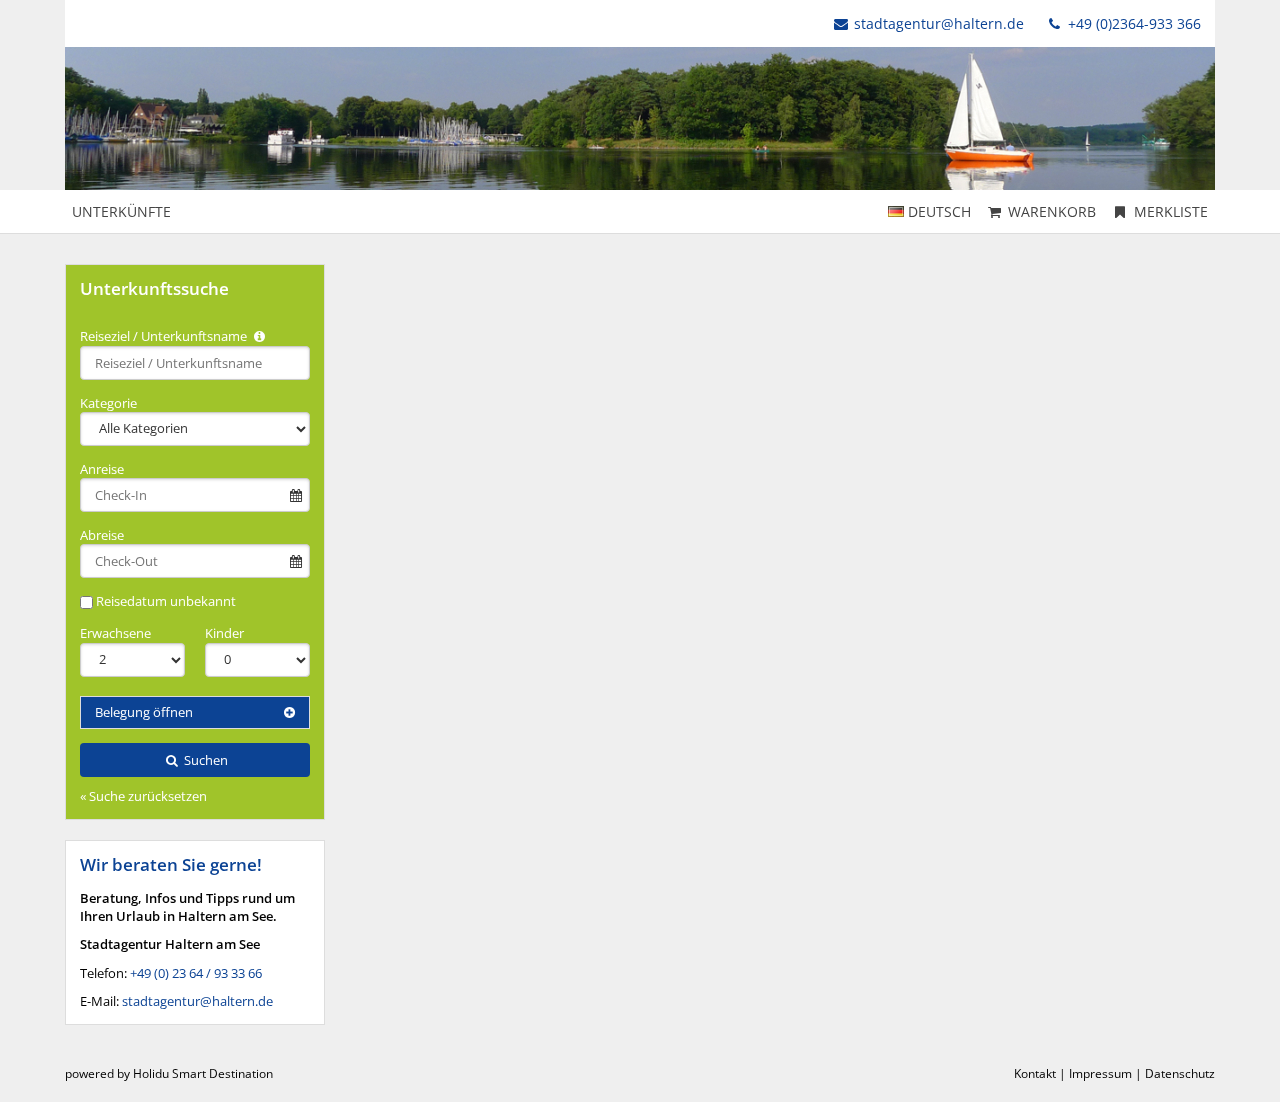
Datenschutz (1180, 1073)
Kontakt (1035, 1073)
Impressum (1100, 1073)
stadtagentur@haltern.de (939, 23)
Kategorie (108, 403)
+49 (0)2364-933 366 (1132, 23)
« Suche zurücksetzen (143, 796)
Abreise (102, 535)
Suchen (204, 760)
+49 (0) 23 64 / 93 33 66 (196, 973)
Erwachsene (115, 633)
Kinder (224, 633)
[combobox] (195, 363)
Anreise (102, 469)
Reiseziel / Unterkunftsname (165, 336)
